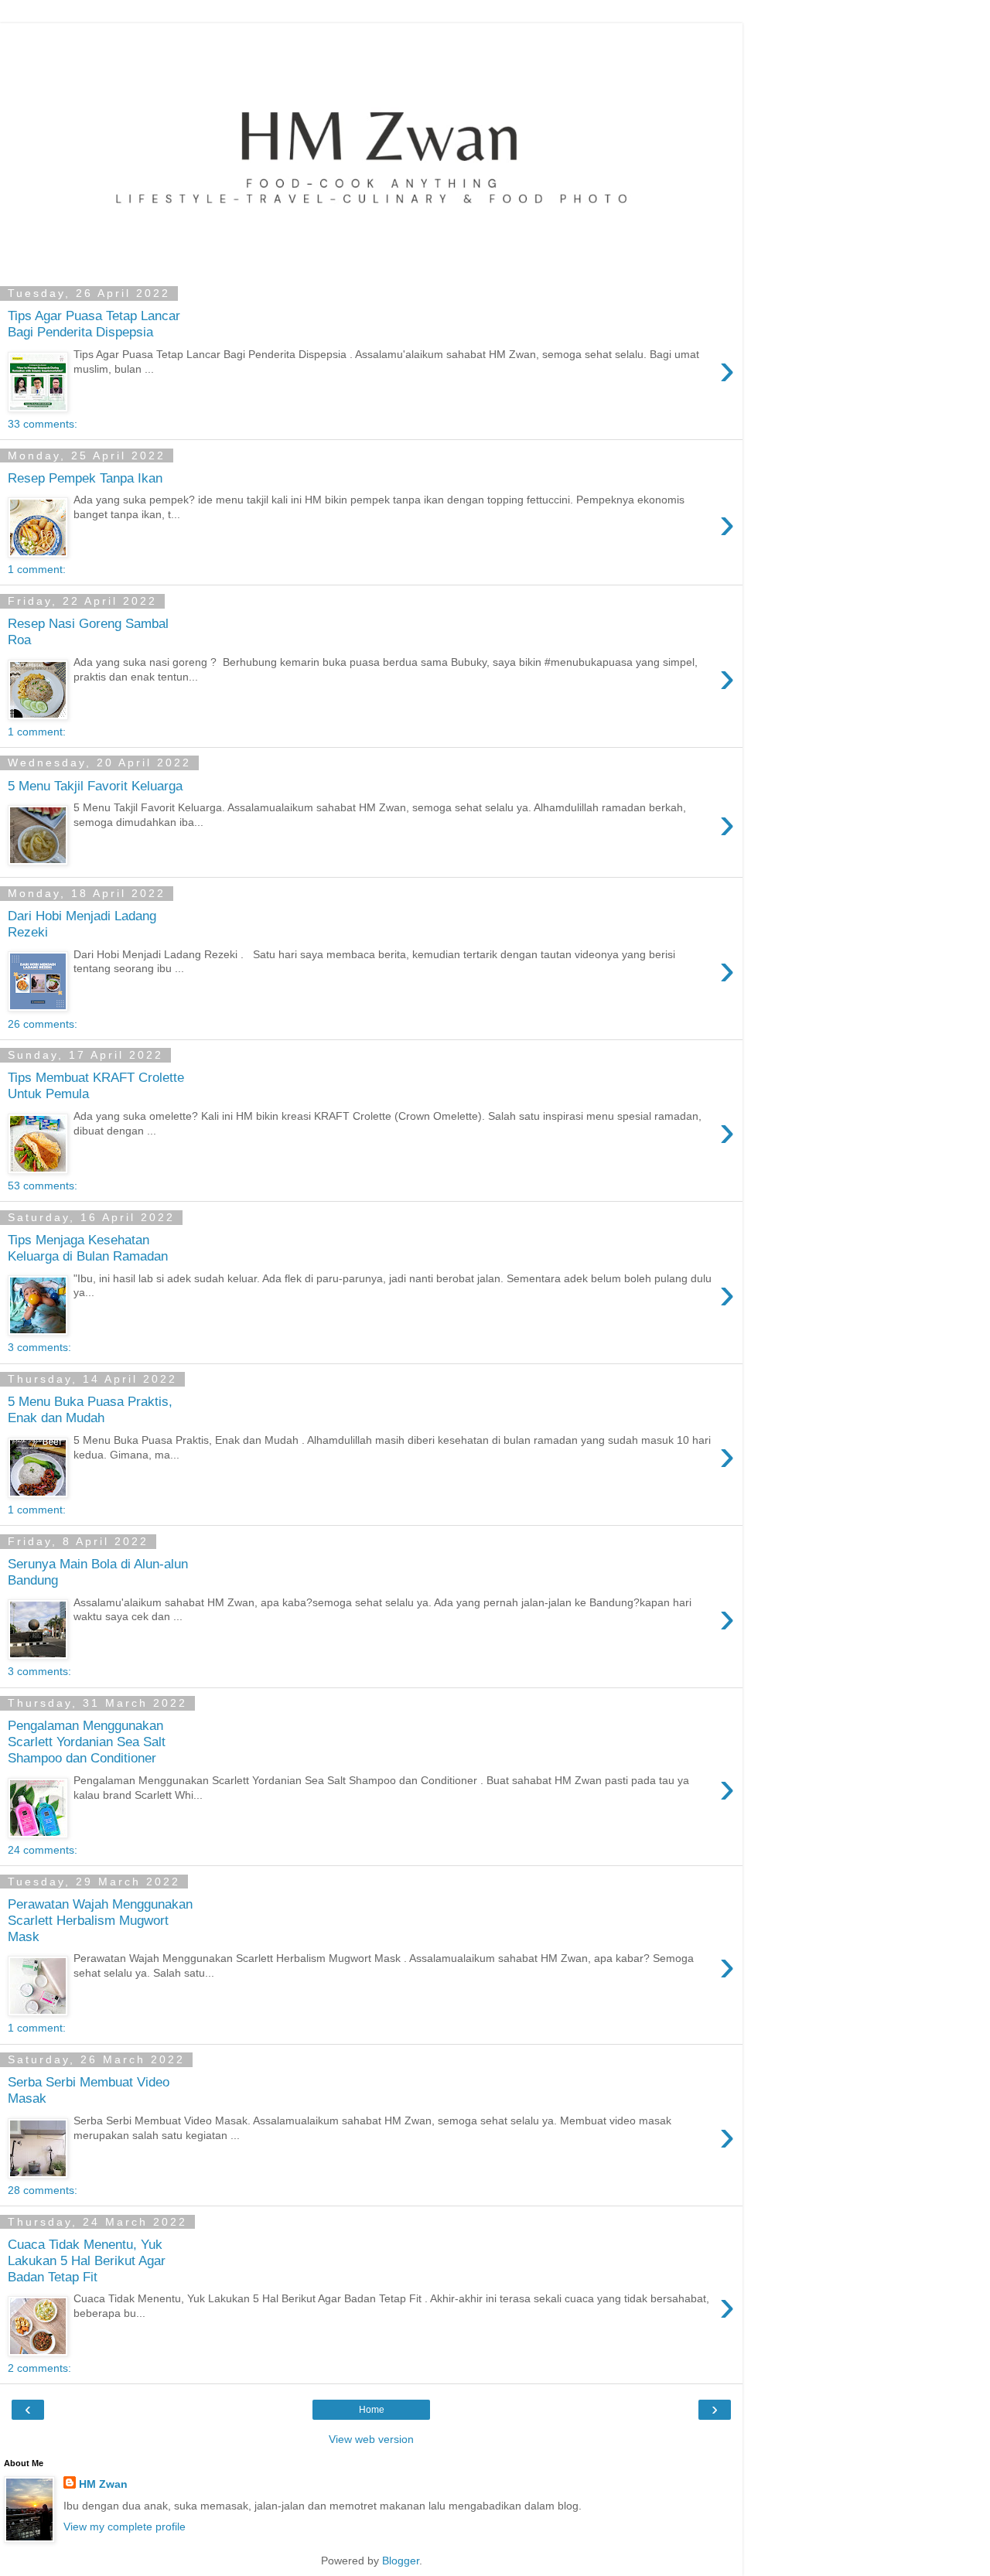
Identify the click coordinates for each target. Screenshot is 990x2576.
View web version (371, 2439)
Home (372, 2410)
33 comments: (43, 424)
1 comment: (37, 569)
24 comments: (43, 1850)
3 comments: (39, 1347)
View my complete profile (125, 2527)
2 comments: (39, 2368)
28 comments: (43, 2190)
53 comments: (43, 1186)
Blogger (401, 2561)
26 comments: (43, 1024)
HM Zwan (103, 2484)
